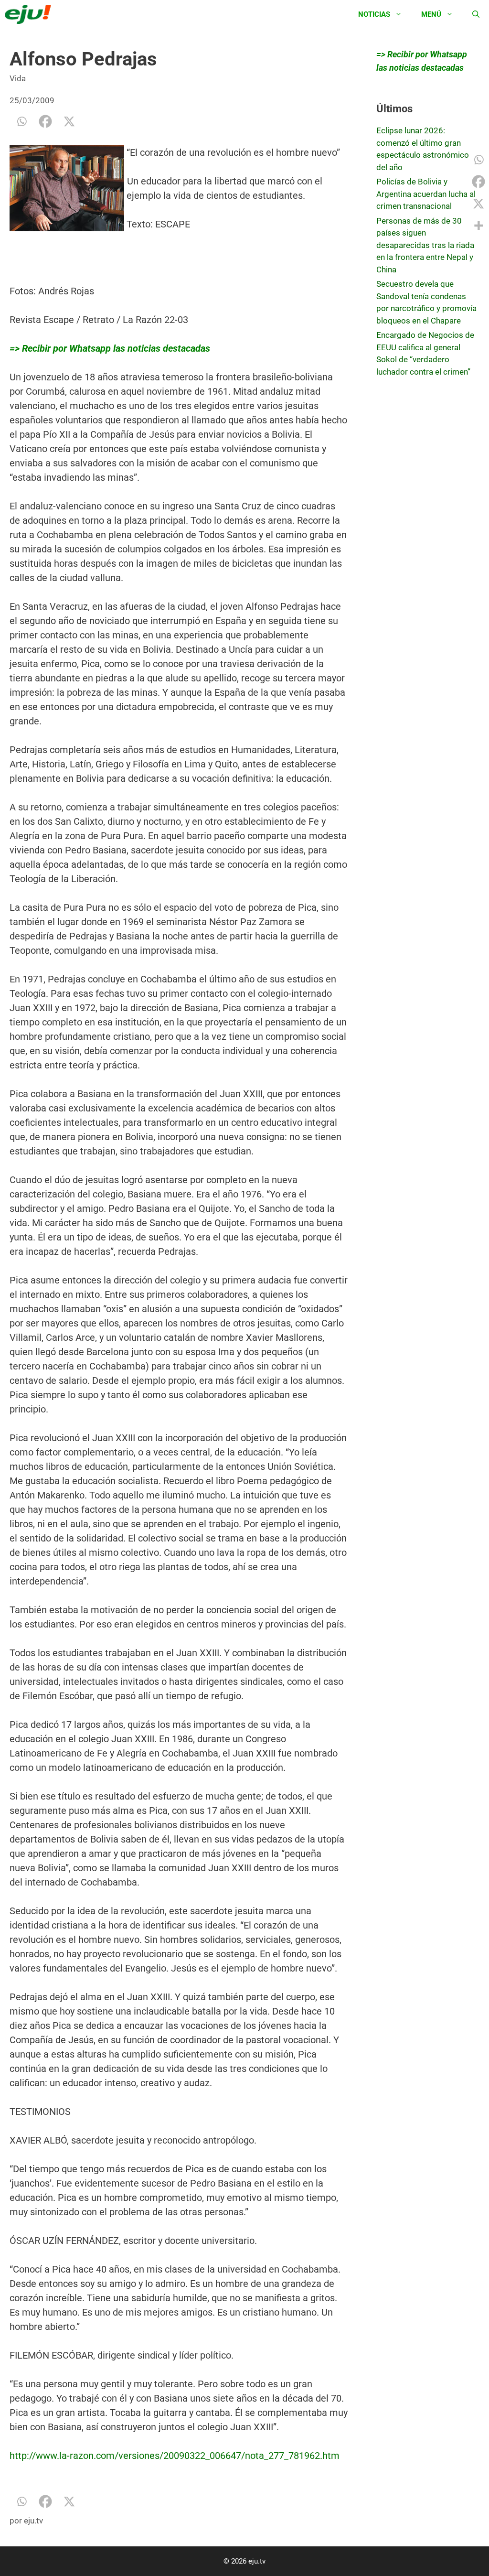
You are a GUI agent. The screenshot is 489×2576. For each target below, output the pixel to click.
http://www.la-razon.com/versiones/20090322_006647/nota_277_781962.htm (175, 2456)
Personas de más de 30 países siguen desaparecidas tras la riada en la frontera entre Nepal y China (425, 245)
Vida (18, 78)
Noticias (374, 14)
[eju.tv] (30, 14)
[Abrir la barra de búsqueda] (476, 14)
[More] (478, 226)
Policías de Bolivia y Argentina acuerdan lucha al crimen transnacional (426, 194)
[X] (69, 121)
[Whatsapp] (21, 121)
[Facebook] (45, 121)
